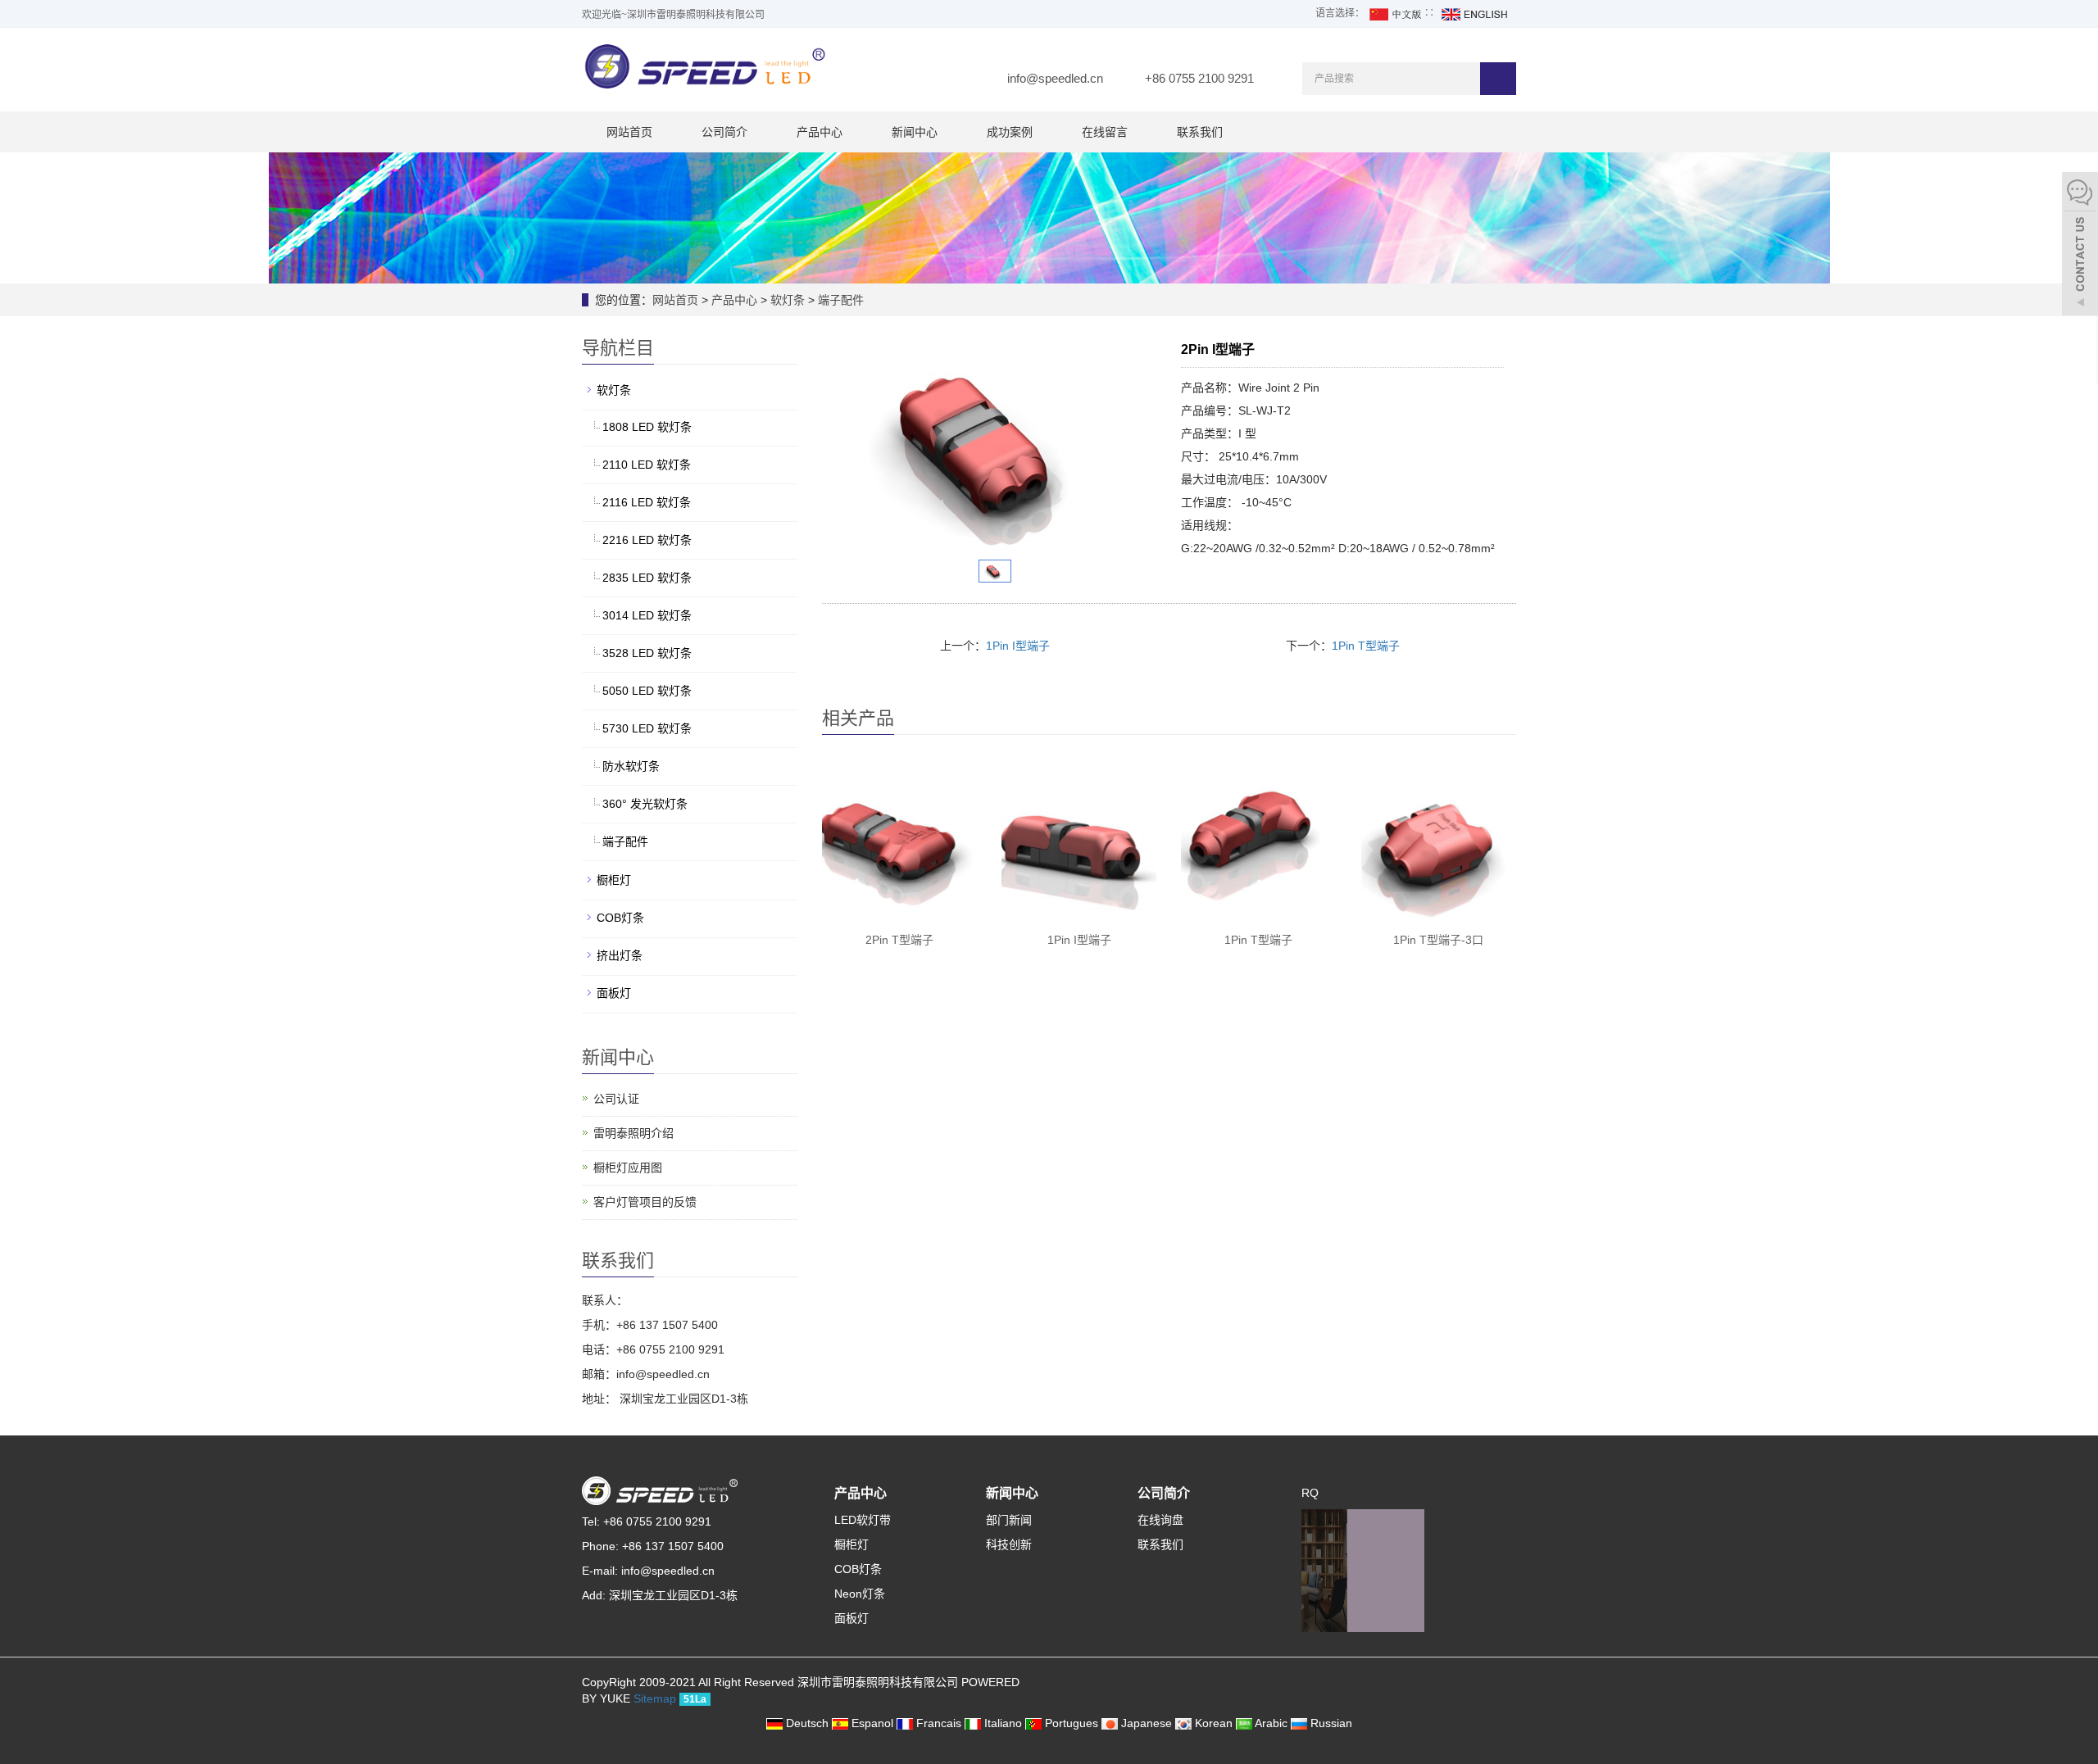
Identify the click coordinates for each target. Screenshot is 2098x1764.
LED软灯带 (863, 1520)
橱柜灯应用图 (628, 1168)
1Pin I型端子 (1018, 646)
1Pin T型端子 (1366, 646)
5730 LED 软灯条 (647, 728)
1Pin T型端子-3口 (1438, 940)
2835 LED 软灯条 (647, 578)
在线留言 (1105, 132)
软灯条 (788, 300)
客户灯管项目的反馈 (645, 1202)
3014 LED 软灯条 (647, 615)
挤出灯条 (620, 955)
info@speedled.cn (1055, 78)
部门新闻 (1009, 1520)
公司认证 (616, 1099)
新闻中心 (915, 132)
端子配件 (839, 300)
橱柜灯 (614, 880)
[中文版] (1394, 13)
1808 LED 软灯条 (647, 427)
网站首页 (629, 132)
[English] (1474, 13)
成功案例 (1010, 132)
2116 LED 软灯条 (647, 502)
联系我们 (1200, 132)
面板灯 (614, 993)
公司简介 (724, 132)
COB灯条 (620, 918)
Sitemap (655, 1698)
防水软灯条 (631, 766)
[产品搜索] (1498, 79)
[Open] (2080, 246)
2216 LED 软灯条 (647, 540)
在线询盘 (1160, 1520)
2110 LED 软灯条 (647, 465)
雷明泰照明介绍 (633, 1133)
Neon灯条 (860, 1594)
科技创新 (1009, 1544)
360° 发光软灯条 (645, 804)
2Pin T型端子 (899, 940)
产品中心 (820, 132)
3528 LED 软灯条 (647, 653)
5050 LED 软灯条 (647, 691)
